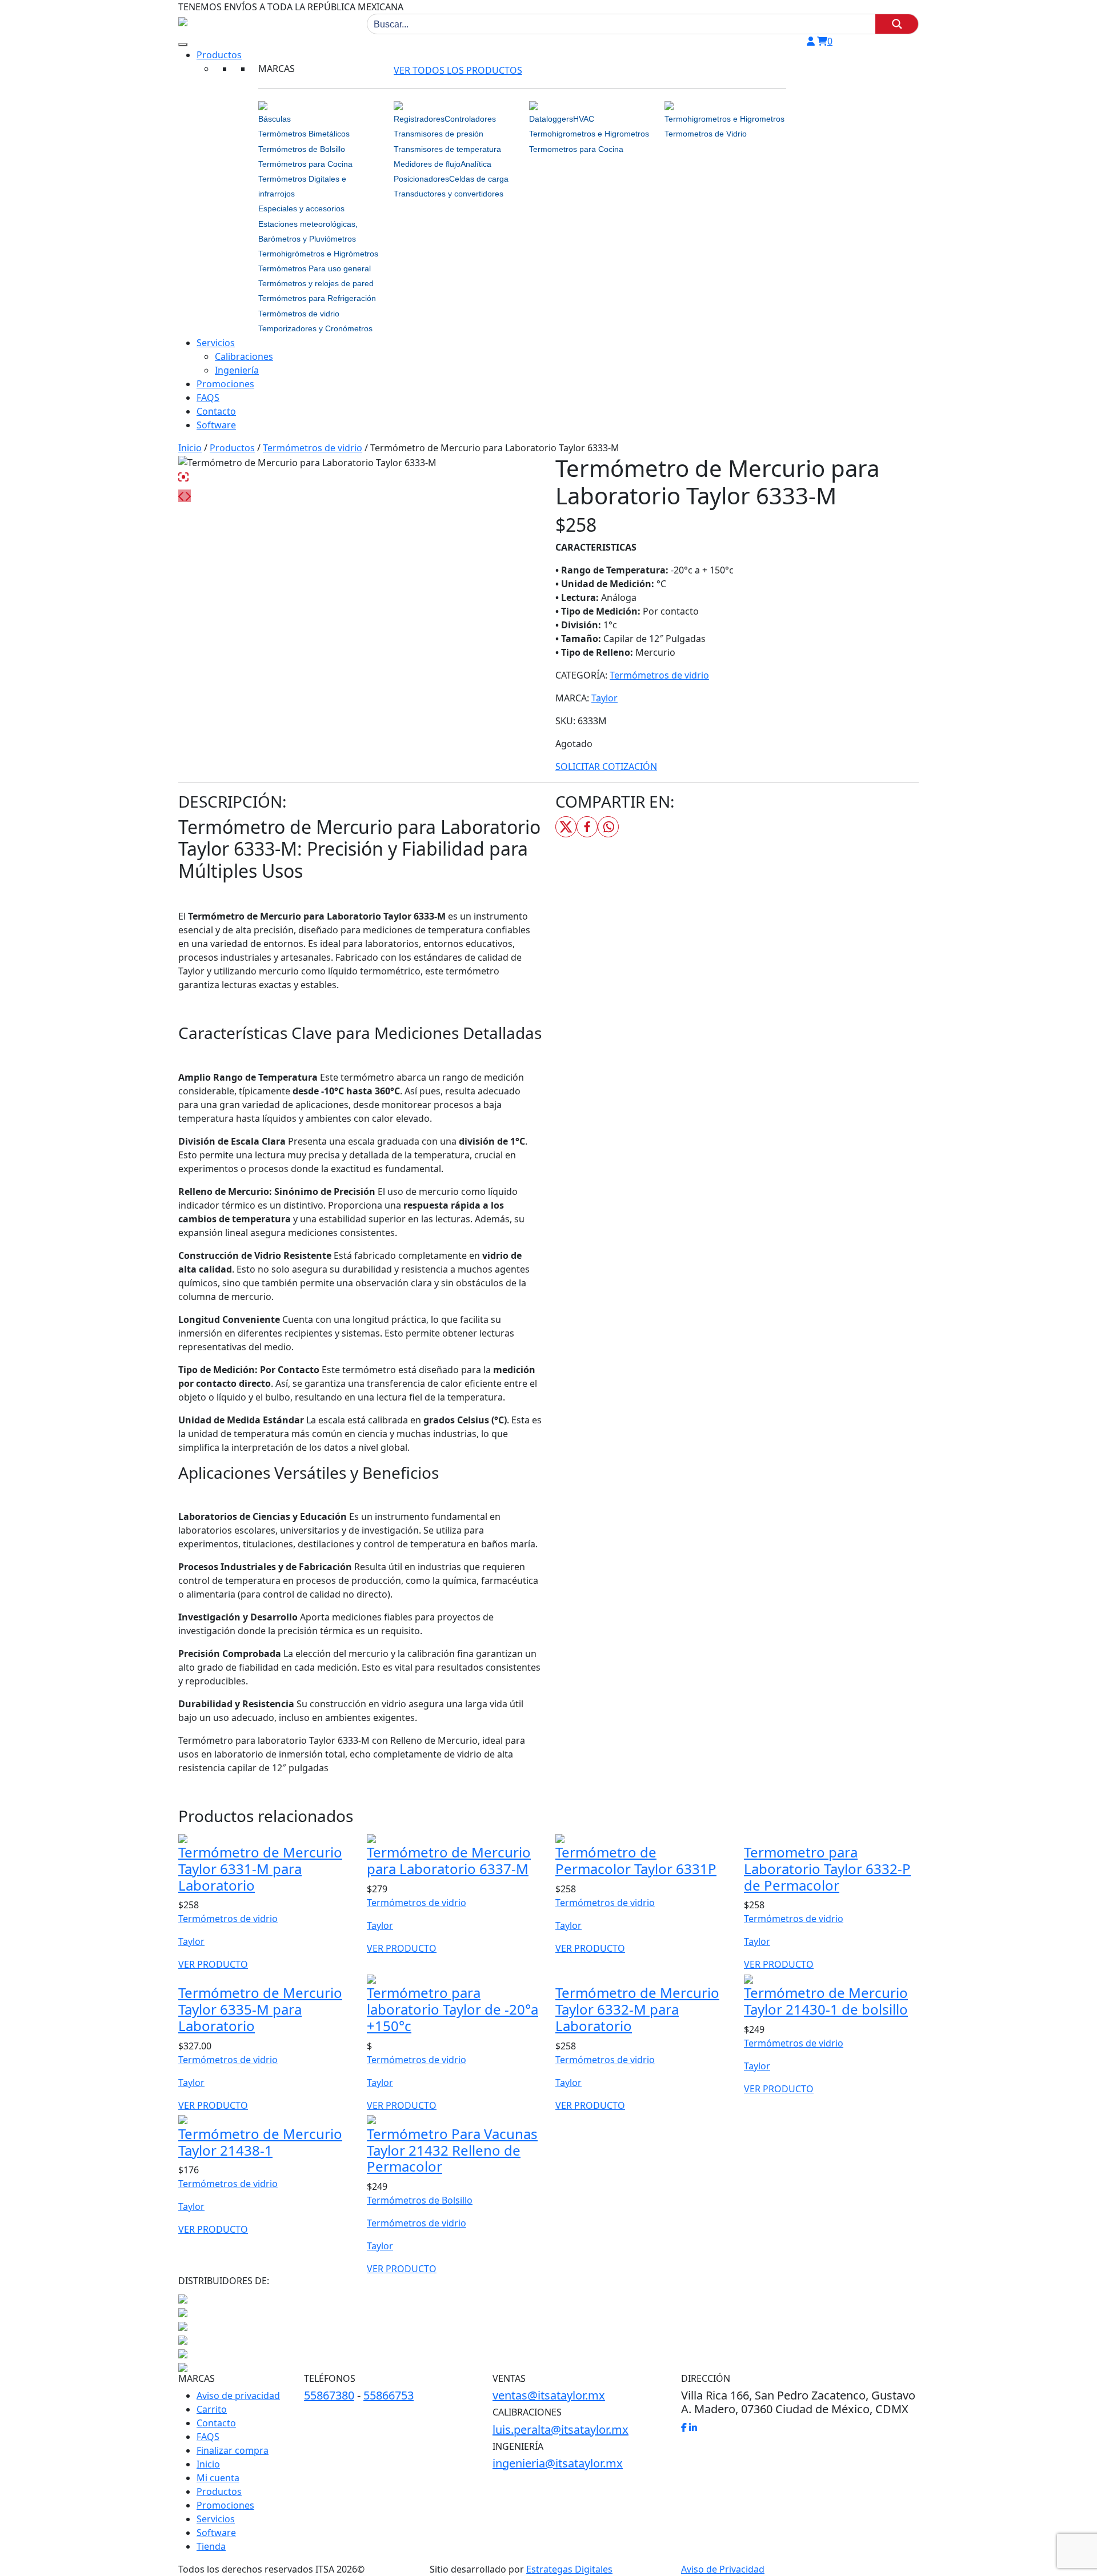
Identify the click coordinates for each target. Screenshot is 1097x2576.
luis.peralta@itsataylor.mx (560, 2429)
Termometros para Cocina (576, 149)
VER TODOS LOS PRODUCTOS (458, 70)
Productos (232, 448)
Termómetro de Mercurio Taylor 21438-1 (260, 2142)
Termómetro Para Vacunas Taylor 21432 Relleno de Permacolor (452, 2150)
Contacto (216, 411)
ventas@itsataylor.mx (549, 2395)
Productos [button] (219, 55)
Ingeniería (237, 370)
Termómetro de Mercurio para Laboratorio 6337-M (449, 1860)
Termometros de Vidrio (706, 134)
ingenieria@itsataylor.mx (558, 2463)
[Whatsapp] (608, 827)
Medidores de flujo (427, 164)
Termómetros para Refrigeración (317, 298)
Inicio (190, 448)
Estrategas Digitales (569, 2569)
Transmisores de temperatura (447, 149)
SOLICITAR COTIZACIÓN (606, 767)
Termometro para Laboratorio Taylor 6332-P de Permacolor (827, 1869)
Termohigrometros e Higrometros (589, 134)
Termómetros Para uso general (315, 268)
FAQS (208, 398)
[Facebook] (587, 827)
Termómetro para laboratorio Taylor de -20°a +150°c (453, 2009)
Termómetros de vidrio (299, 314)
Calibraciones (244, 356)
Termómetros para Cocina (305, 164)
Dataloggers (551, 119)
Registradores (419, 119)
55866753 (389, 2395)
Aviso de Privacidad (723, 2569)
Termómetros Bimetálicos (304, 134)
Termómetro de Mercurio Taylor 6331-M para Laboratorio (260, 1869)
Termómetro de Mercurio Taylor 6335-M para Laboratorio (260, 2009)
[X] (566, 827)
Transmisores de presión (439, 134)
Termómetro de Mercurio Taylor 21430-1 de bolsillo (826, 2001)
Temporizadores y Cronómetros (315, 328)
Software (216, 425)
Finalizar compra (233, 2450)
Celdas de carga (479, 179)
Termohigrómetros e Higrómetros (318, 254)
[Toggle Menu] (183, 45)
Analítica (476, 164)
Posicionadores (421, 179)
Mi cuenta (218, 2478)
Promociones (225, 384)
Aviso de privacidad (238, 2396)
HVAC (584, 119)
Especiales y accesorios (301, 208)
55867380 (329, 2395)
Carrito (212, 2409)
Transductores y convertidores (449, 194)
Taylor (604, 698)
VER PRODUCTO (213, 1964)
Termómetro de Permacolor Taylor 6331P (636, 1860)
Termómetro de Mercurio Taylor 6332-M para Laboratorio (637, 2009)
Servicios (216, 343)
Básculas (275, 119)
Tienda (211, 2546)
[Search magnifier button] (897, 24)
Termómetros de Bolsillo (302, 149)
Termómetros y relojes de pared (316, 283)
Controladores (470, 119)
